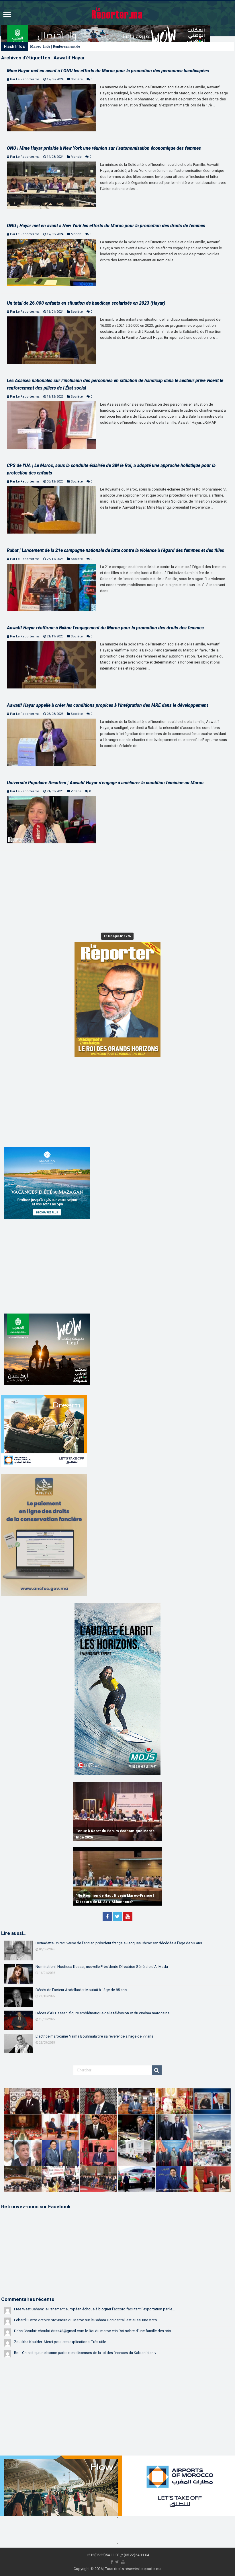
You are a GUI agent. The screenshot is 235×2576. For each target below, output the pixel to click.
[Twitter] (117, 1917)
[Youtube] (128, 1917)
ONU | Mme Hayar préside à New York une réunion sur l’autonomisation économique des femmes (104, 148)
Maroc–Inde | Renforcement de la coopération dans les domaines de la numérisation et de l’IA (105, 46)
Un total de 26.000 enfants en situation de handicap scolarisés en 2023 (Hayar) (86, 303)
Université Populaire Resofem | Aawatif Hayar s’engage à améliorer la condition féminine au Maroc (105, 783)
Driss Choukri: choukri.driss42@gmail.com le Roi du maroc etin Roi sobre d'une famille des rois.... (94, 2331)
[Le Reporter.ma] (117, 13)
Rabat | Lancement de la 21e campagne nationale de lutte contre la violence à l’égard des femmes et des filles (115, 550)
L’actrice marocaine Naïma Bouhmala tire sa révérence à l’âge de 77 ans (94, 2036)
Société (77, 79)
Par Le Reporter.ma (25, 79)
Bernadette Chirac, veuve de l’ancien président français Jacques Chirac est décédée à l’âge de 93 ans (119, 1943)
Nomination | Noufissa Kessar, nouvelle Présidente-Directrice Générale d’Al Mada (102, 1967)
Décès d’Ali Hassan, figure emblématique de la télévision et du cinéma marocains (102, 2013)
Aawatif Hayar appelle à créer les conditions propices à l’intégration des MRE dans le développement (107, 705)
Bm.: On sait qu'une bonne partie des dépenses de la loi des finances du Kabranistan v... (86, 2353)
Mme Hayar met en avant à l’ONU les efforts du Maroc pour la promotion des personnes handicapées (108, 71)
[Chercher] (157, 2070)
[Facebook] (107, 1917)
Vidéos (76, 791)
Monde (76, 157)
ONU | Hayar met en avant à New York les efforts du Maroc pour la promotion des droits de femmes (106, 226)
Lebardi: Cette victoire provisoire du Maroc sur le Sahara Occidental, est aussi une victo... (87, 2320)
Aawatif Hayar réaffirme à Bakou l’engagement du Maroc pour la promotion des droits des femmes (105, 628)
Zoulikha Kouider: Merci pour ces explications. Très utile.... (62, 2342)
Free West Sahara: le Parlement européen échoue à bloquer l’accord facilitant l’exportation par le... (94, 2309)
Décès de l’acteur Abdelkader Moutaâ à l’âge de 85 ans (81, 1990)
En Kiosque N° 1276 (117, 936)
